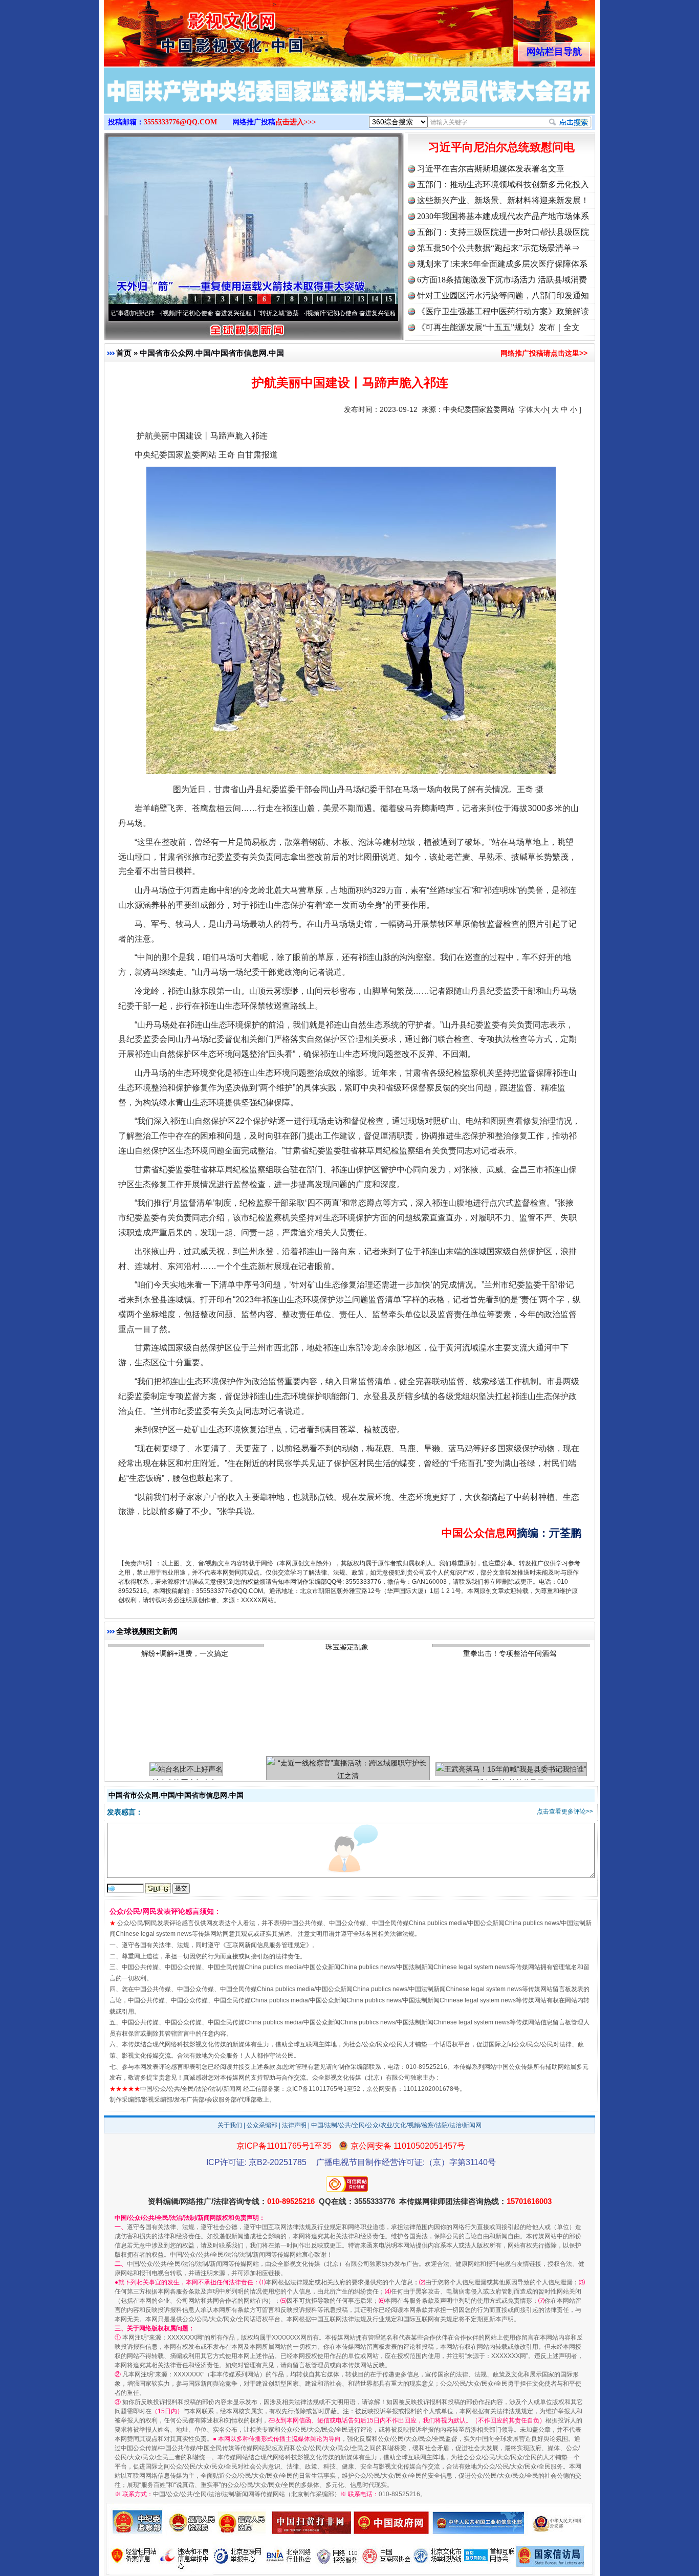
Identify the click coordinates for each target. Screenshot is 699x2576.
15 (388, 299)
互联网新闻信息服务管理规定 (266, 1945)
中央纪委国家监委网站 (479, 409)
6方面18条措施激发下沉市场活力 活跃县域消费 (502, 280)
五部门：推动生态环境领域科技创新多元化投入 (503, 184)
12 (347, 299)
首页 (124, 353)
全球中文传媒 (188, 30)
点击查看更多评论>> (565, 1811)
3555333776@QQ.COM (180, 122)
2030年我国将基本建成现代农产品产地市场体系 (503, 216)
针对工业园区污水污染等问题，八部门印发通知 (503, 296)
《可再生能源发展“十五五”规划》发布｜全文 (498, 327)
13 (361, 299)
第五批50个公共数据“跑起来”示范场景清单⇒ (498, 248)
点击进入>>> (296, 122)
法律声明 (294, 2125)
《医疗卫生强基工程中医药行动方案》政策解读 (503, 311)
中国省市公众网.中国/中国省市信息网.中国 (212, 353)
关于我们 (230, 2125)
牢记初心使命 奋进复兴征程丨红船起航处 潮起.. (315, 313)
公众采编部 (262, 2125)
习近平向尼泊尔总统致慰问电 (501, 147)
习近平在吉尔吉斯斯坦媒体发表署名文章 (491, 169)
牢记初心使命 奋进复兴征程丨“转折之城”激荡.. (169, 313)
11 (333, 299)
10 (319, 299)
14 (375, 299)
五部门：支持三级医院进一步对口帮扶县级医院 (503, 232)
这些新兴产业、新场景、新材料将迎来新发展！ (503, 200)
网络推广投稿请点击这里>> (544, 353)
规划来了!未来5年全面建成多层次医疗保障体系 (502, 264)
